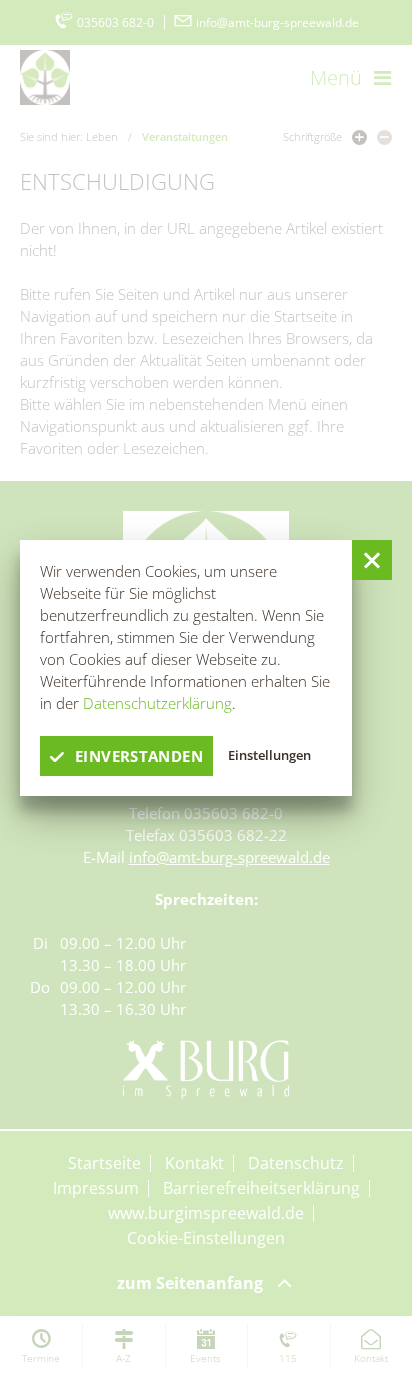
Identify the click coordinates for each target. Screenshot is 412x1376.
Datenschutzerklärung (157, 703)
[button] (372, 560)
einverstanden (139, 756)
